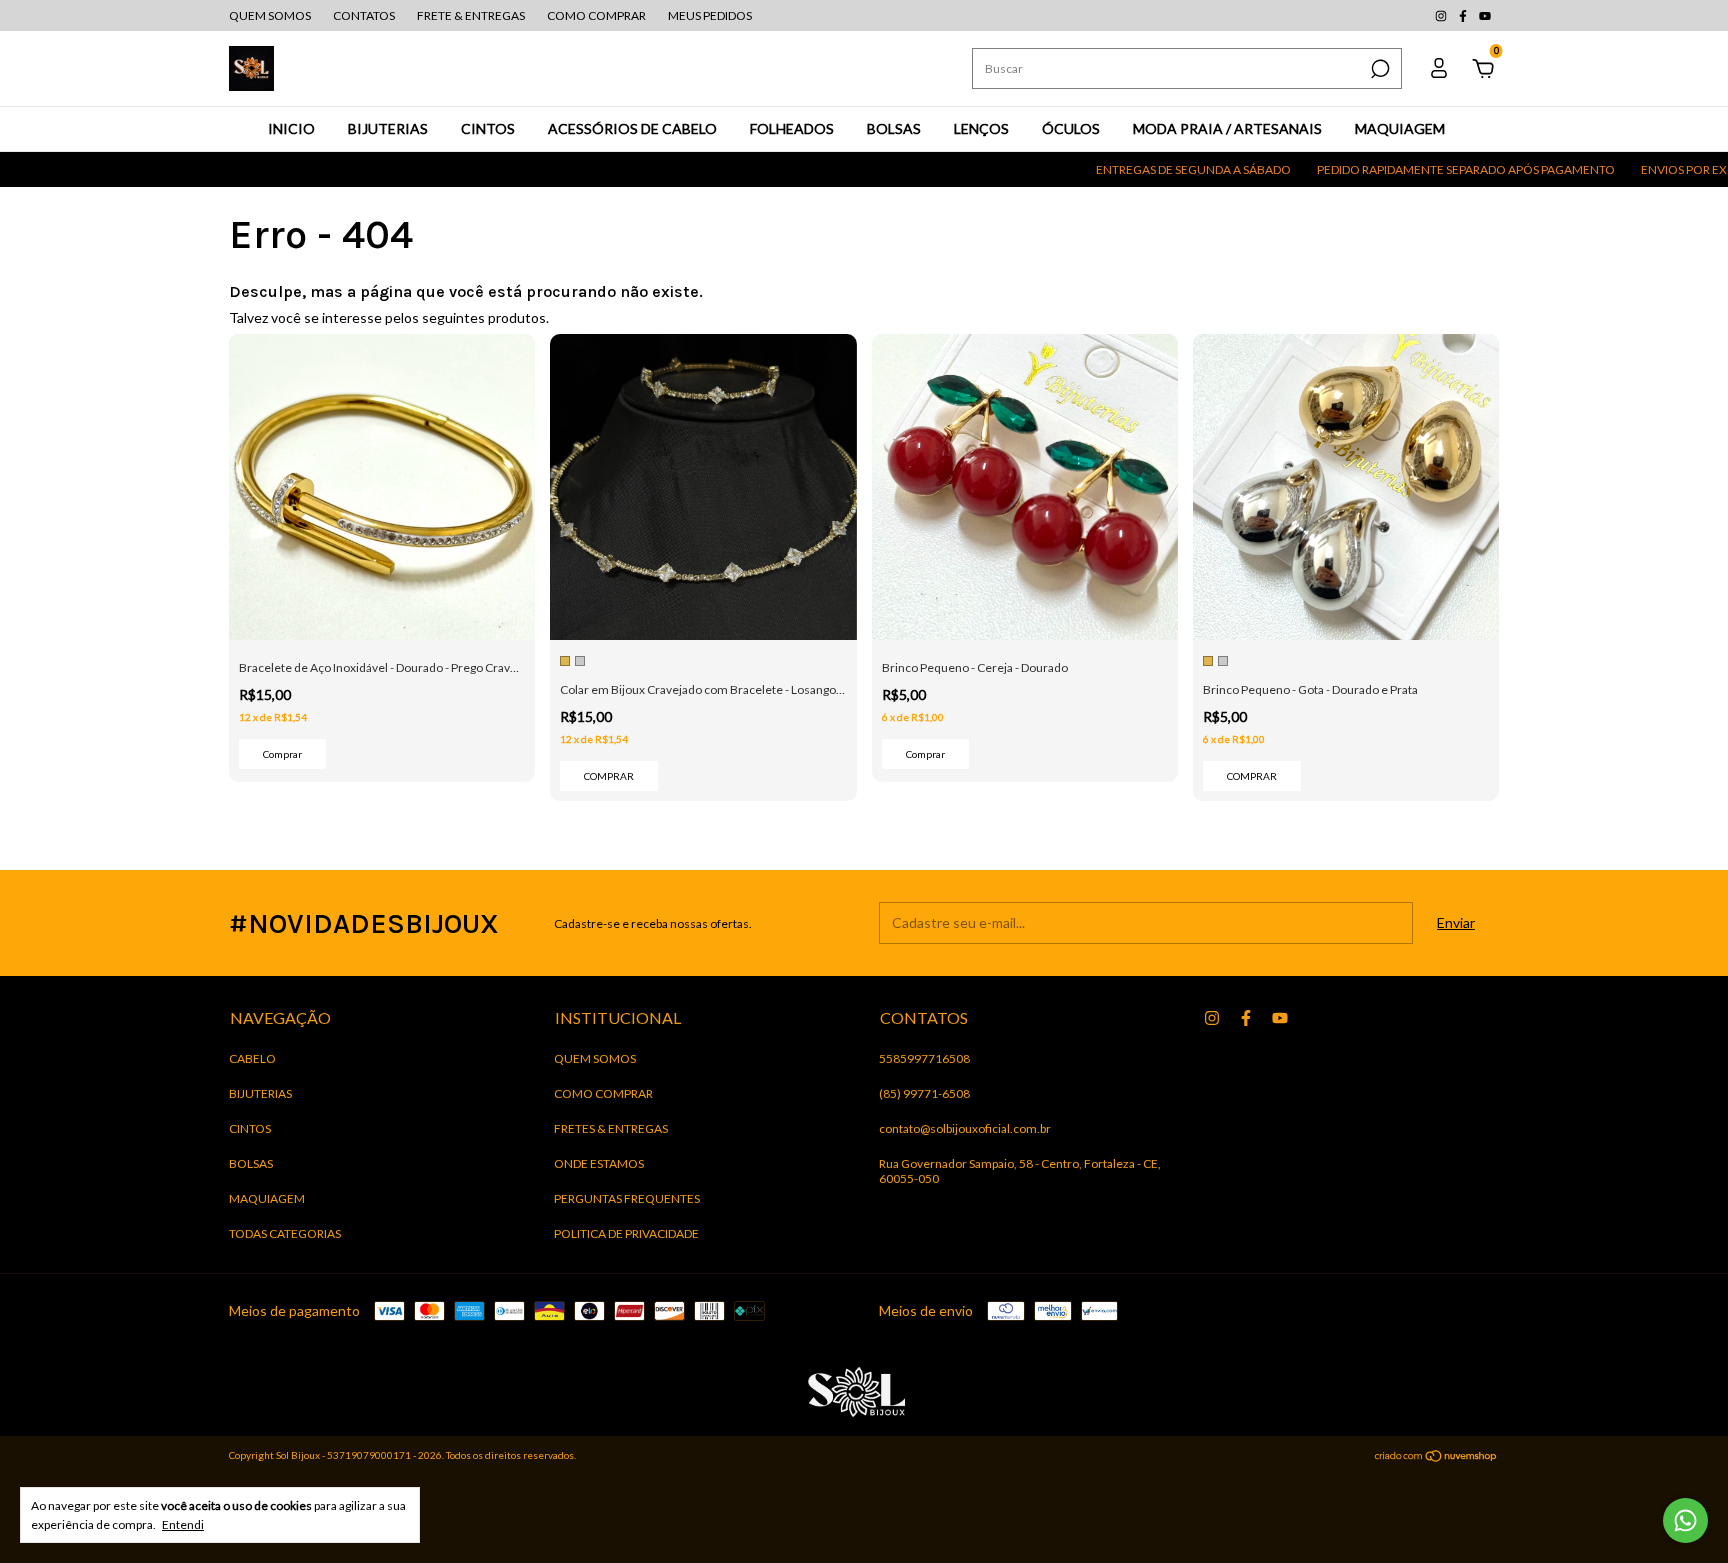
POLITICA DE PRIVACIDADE (626, 1233)
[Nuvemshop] (1436, 1457)
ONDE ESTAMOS (599, 1163)
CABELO (252, 1058)
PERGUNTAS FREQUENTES (627, 1198)
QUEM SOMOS (270, 15)
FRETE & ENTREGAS (471, 15)
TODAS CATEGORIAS (285, 1233)
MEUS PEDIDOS (710, 15)
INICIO (291, 129)
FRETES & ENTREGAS (611, 1128)
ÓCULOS (1071, 129)
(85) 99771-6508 (924, 1093)
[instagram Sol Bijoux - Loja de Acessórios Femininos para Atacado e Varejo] (1442, 15)
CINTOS (488, 128)
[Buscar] (1378, 69)
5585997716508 (924, 1058)
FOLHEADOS (792, 128)
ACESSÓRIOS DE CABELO (632, 128)
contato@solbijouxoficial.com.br (965, 1128)
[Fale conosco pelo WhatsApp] (1685, 1520)
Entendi (183, 1524)
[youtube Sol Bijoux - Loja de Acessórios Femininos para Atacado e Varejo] (1485, 15)
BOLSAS (894, 128)
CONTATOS (364, 15)
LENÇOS (981, 129)
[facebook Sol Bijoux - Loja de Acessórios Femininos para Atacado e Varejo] (1464, 15)
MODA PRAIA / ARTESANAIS (1227, 128)
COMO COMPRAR (596, 15)
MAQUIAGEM (1400, 128)
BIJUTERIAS (388, 128)
